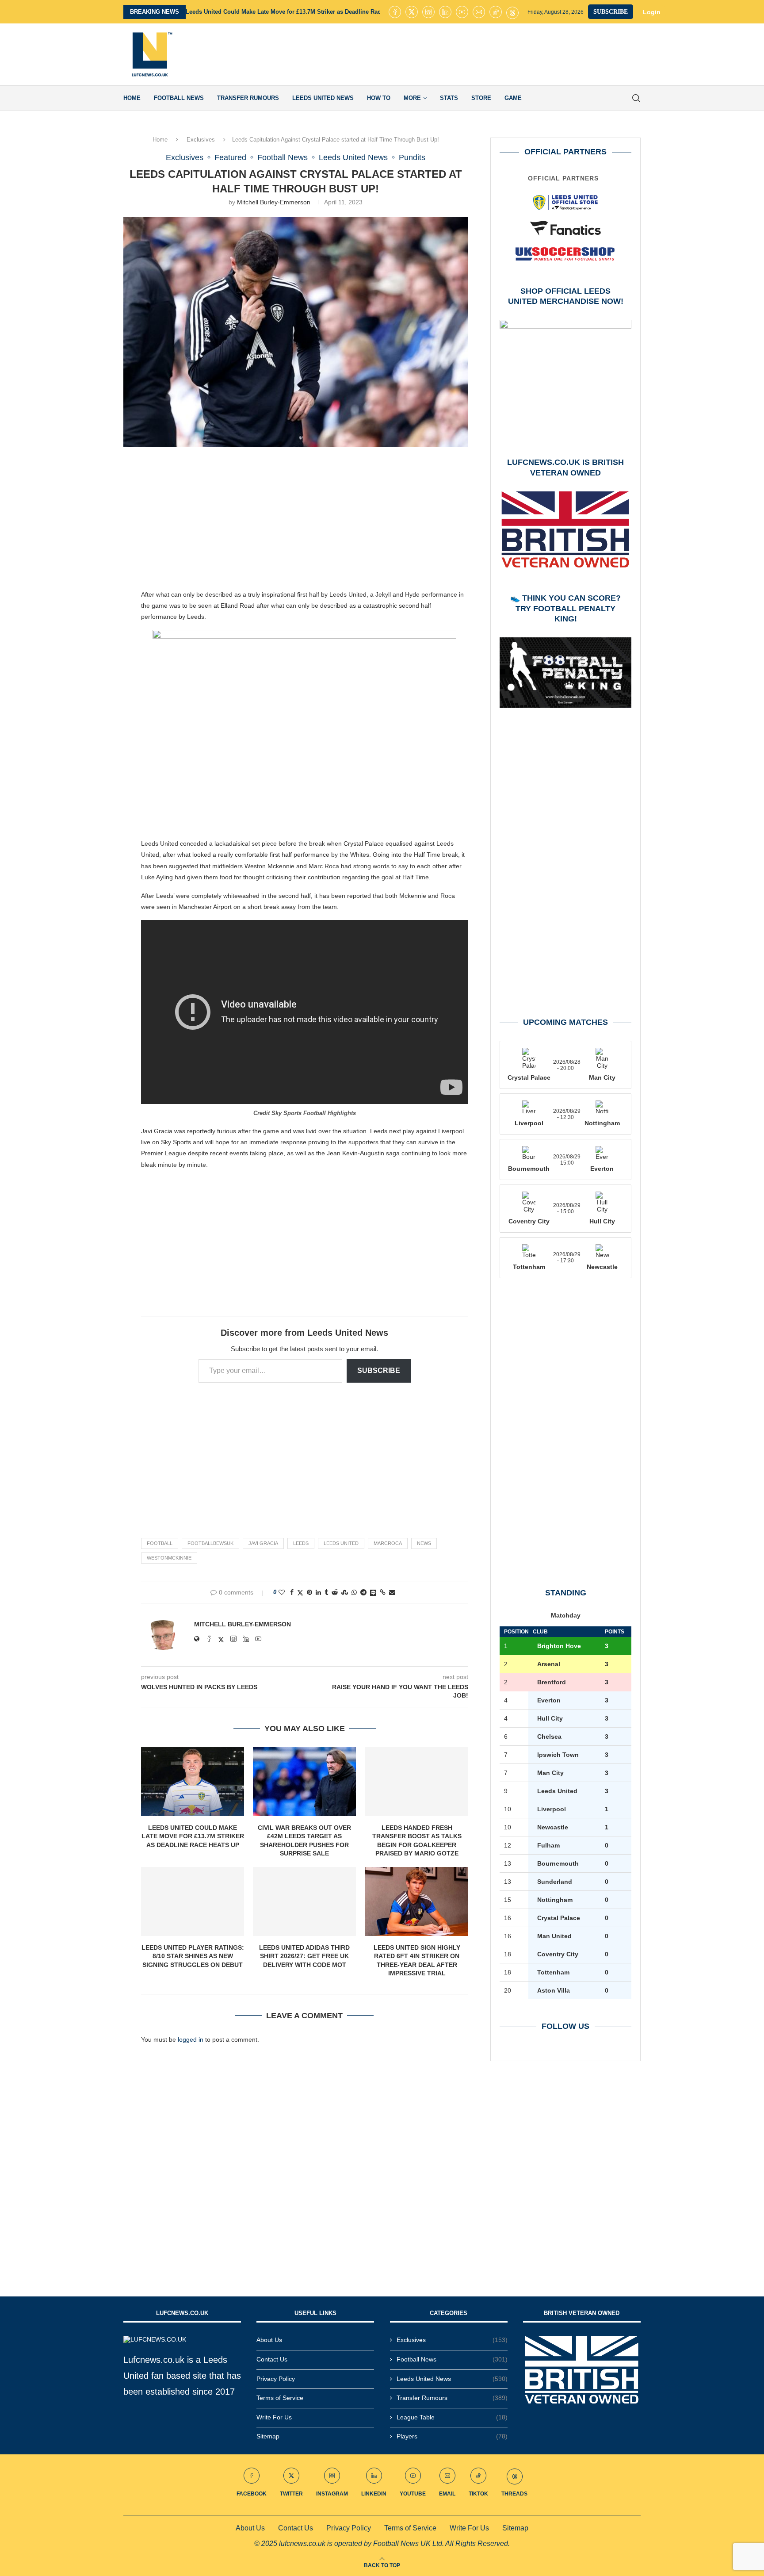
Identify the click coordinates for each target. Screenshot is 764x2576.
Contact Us (272, 2359)
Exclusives (201, 140)
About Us (269, 2340)
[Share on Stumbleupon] (345, 1592)
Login (652, 12)
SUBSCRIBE (611, 12)
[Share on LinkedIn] (318, 1592)
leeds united (341, 1543)
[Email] (479, 12)
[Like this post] (282, 1592)
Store (481, 98)
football (160, 1543)
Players (452, 2436)
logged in (191, 2039)
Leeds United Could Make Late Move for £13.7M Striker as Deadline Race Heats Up (298, 12)
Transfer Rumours (248, 98)
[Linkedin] (445, 12)
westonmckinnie (169, 1558)
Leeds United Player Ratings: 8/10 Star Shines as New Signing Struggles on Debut (193, 1956)
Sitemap (268, 2436)
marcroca (388, 1543)
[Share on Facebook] (292, 1592)
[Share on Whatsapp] (354, 1592)
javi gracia (263, 1543)
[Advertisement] (480, 54)
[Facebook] (395, 12)
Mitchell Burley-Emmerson (274, 202)
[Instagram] (428, 12)
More (412, 98)
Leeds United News (323, 98)
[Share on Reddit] (335, 1592)
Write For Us (274, 2417)
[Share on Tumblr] (326, 1592)
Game (513, 98)
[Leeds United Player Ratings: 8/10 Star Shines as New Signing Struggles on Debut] (193, 1901)
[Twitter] (412, 12)
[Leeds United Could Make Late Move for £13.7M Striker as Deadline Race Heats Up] (193, 1782)
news (424, 1543)
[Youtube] (462, 12)
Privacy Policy (276, 2379)
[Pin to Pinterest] (309, 1592)
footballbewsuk (210, 1543)
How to (379, 98)
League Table (452, 2417)
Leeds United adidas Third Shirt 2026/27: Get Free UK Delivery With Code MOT (304, 1956)
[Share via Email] (392, 1592)
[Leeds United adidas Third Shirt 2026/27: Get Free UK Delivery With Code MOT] (304, 1901)
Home (132, 98)
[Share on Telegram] (363, 1592)
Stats (449, 98)
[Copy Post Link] (383, 1592)
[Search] (636, 98)
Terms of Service (280, 2398)
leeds (301, 1543)
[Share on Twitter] (300, 1593)
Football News (179, 98)
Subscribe (379, 1370)
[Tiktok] (496, 12)
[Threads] (512, 12)
